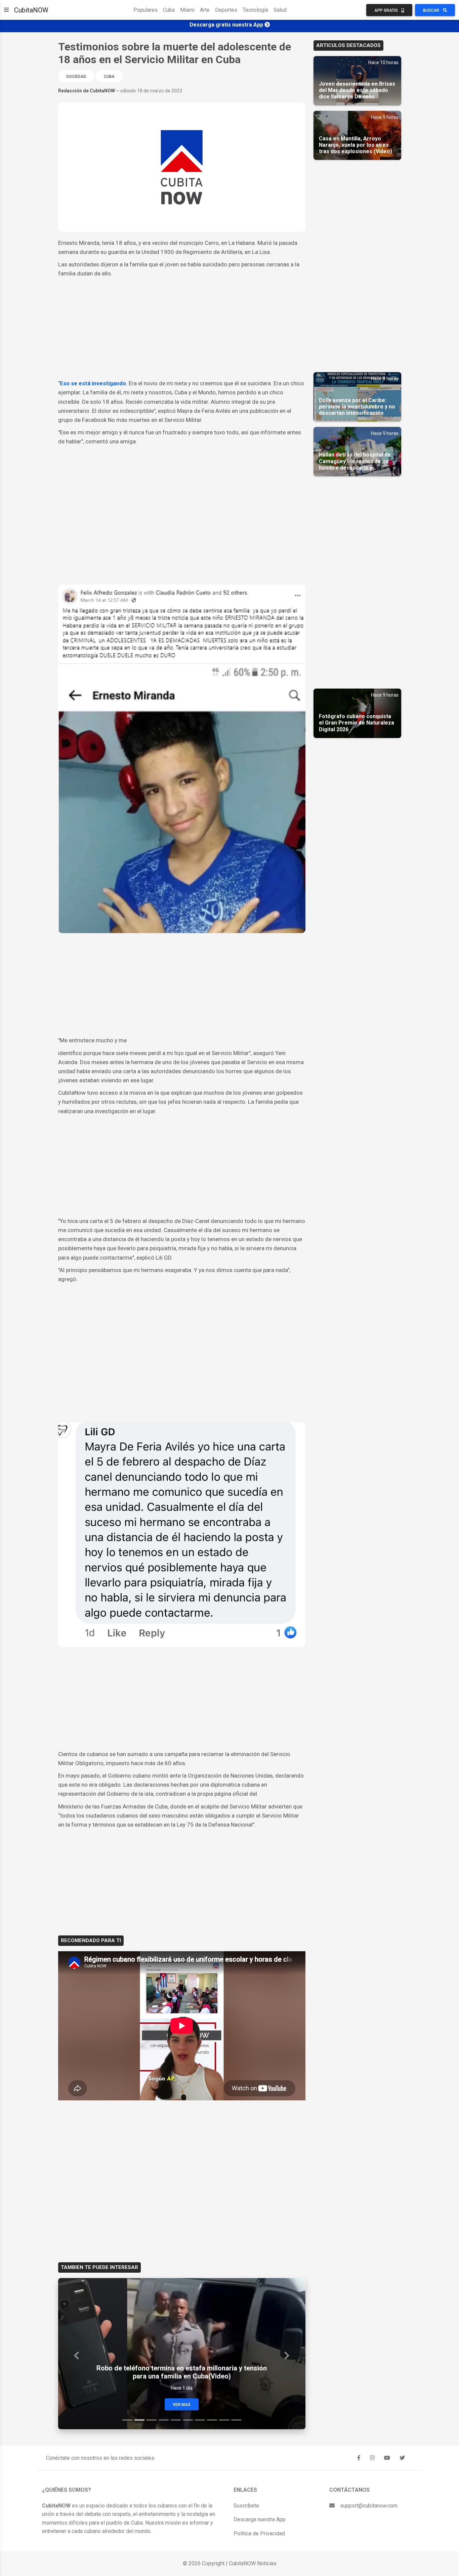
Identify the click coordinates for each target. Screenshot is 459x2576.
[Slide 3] (152, 2420)
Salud (280, 10)
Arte (205, 10)
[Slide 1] (127, 2420)
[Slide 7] (200, 2420)
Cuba (169, 10)
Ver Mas (182, 2405)
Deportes (226, 10)
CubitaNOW (31, 10)
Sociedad (76, 77)
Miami (187, 10)
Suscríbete (246, 2506)
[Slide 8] (212, 2420)
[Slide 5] (176, 2420)
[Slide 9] (224, 2420)
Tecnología (255, 10)
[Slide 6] (188, 2420)
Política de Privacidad (259, 2534)
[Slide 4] (164, 2420)
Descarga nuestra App (260, 2519)
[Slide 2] (139, 2420)
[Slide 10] (236, 2420)
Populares (145, 10)
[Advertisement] (182, 329)
